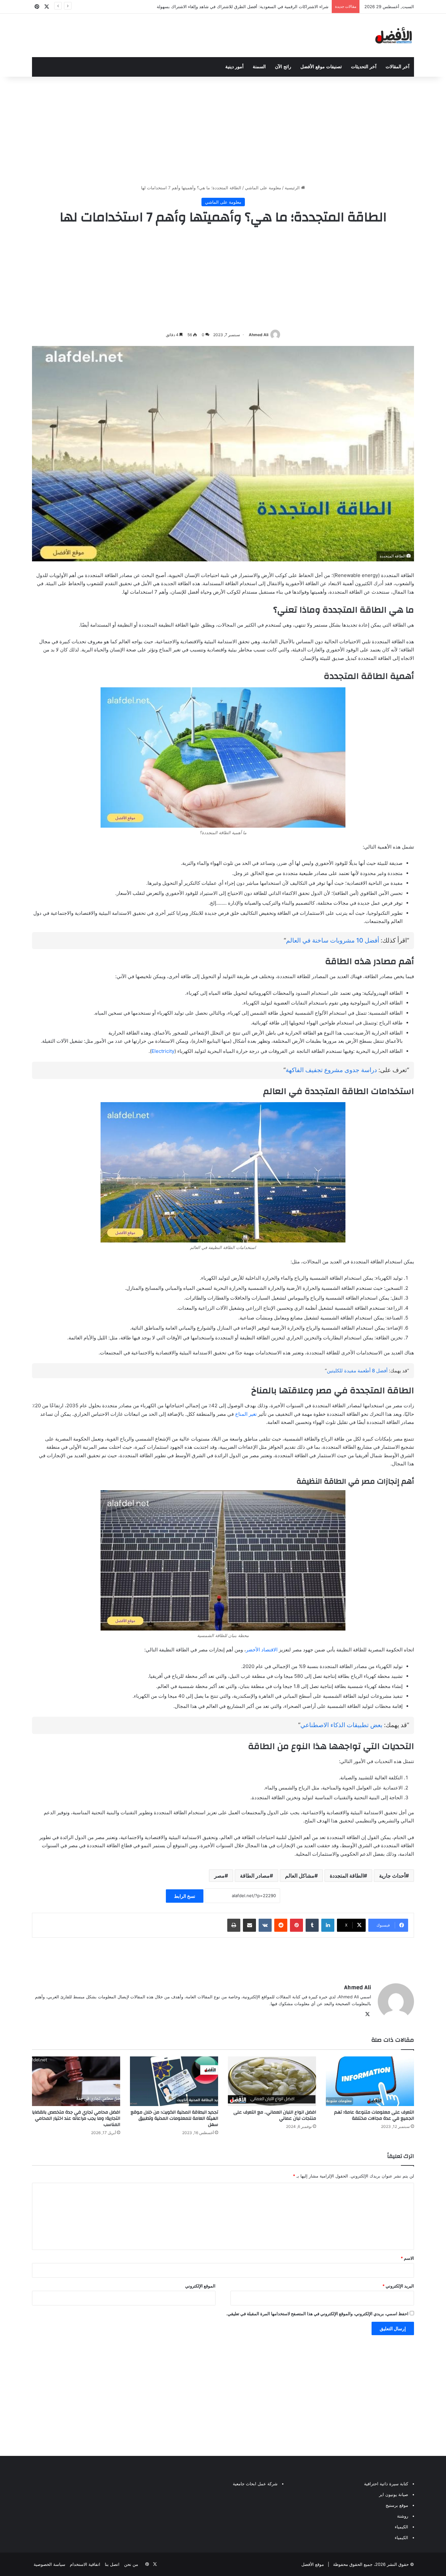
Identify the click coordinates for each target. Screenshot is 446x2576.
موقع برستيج (397, 2505)
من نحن (131, 2564)
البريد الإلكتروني (398, 2286)
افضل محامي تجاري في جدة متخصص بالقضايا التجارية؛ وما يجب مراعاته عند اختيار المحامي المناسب (76, 2118)
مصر (219, 1876)
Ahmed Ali (259, 335)
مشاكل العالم (300, 1876)
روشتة (403, 2516)
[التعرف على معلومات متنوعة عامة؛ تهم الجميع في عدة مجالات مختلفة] (370, 2081)
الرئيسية (293, 188)
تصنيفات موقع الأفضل (321, 67)
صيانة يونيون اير (394, 2494)
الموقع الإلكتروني (200, 2286)
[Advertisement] (223, 129)
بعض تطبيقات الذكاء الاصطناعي (341, 1725)
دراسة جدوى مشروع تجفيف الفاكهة (331, 1070)
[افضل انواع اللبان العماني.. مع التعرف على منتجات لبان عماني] (272, 2081)
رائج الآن (283, 67)
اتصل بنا (112, 2564)
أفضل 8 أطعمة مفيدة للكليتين (357, 1371)
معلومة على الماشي (263, 188)
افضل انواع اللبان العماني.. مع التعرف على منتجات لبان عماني (275, 2115)
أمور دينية (234, 67)
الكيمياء (401, 2527)
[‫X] (367, 2014)
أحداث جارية (392, 1876)
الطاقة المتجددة (347, 1876)
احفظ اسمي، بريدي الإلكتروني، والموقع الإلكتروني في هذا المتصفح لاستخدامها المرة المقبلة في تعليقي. (317, 2314)
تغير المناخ (246, 1414)
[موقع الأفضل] (394, 35)
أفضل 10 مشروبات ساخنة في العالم (333, 940)
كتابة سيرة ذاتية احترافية (386, 2484)
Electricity (163, 1051)
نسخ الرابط (185, 1896)
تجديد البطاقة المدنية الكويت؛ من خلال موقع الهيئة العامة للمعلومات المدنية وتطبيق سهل (174, 2118)
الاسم (407, 2258)
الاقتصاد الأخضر (262, 1650)
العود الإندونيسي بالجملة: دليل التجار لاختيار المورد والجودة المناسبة (268, 7)
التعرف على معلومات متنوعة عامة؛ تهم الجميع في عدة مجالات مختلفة (374, 2115)
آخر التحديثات (364, 67)
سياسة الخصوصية (49, 2564)
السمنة (259, 67)
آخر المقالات (398, 67)
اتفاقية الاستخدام (85, 2564)
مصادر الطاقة (255, 1876)
